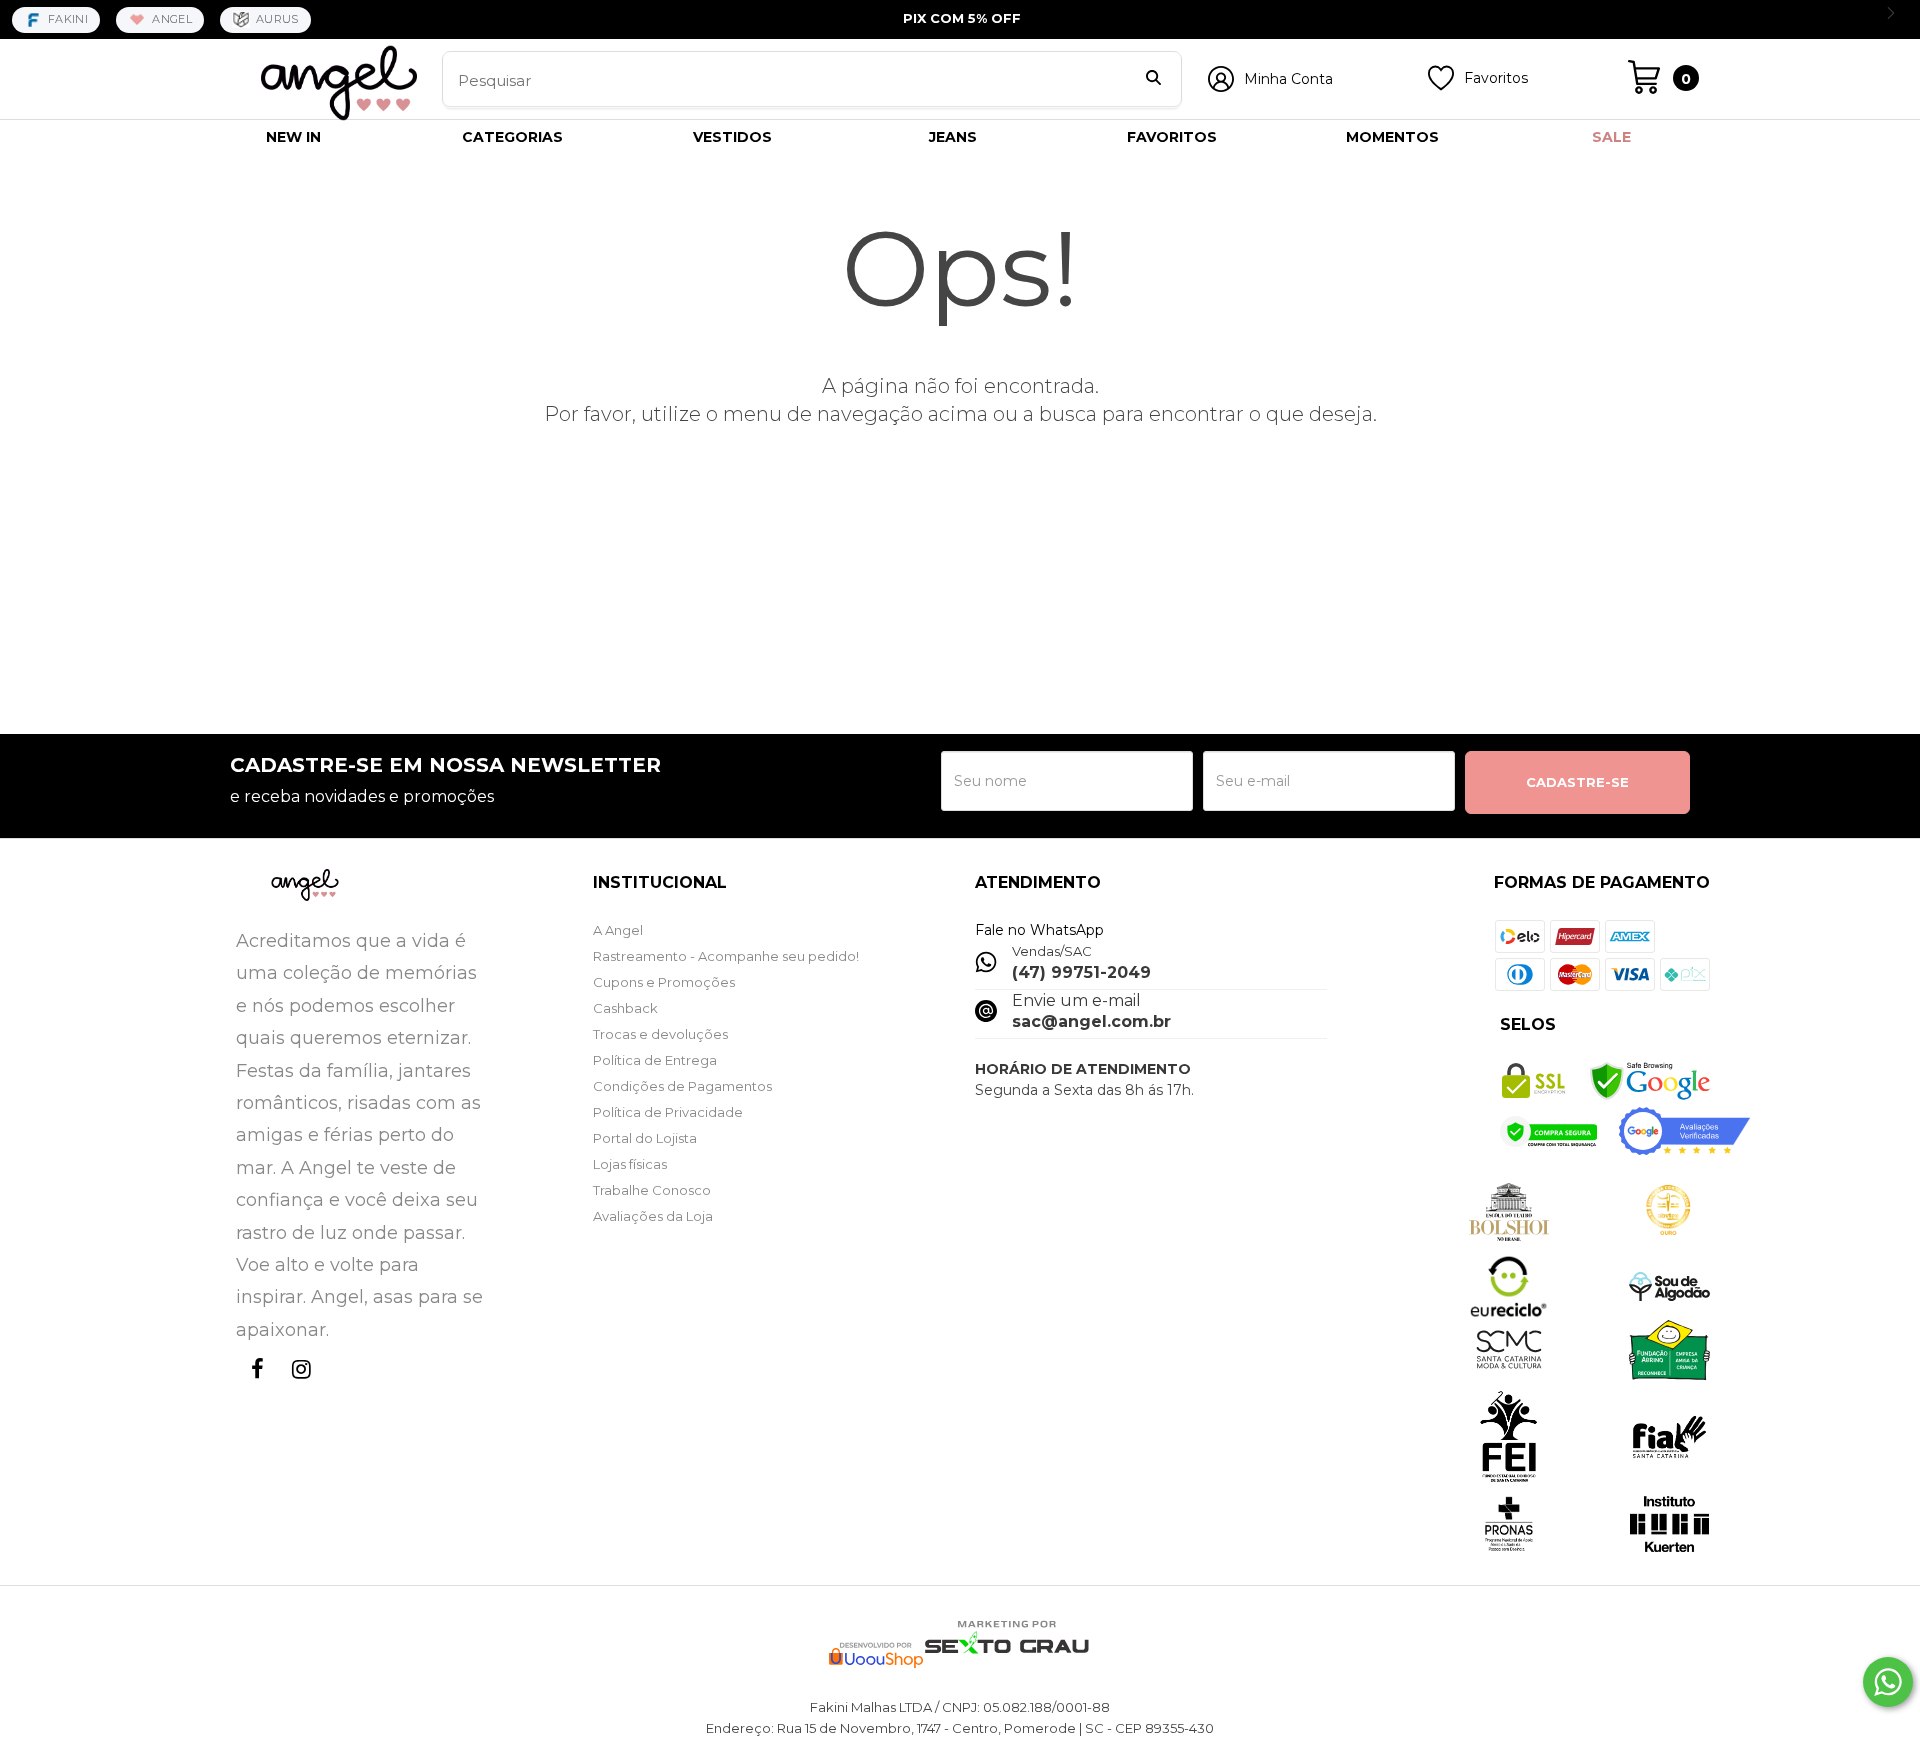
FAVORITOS (1172, 137)
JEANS (953, 137)
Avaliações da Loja (653, 1216)
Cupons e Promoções (664, 982)
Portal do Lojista (645, 1138)
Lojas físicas (630, 1164)
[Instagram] (298, 1387)
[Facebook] (254, 1387)
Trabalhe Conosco (652, 1190)
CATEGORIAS (512, 137)
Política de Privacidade (668, 1112)
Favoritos (1496, 78)
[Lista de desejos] (1441, 86)
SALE (1611, 137)
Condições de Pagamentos (682, 1086)
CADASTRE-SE (1577, 782)
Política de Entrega (655, 1060)
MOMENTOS (1392, 137)
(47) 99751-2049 (1081, 972)
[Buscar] (1153, 80)
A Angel (618, 930)
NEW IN (293, 137)
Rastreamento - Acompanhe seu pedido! (726, 956)
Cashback (625, 1008)
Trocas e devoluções (660, 1034)
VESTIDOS (732, 137)
